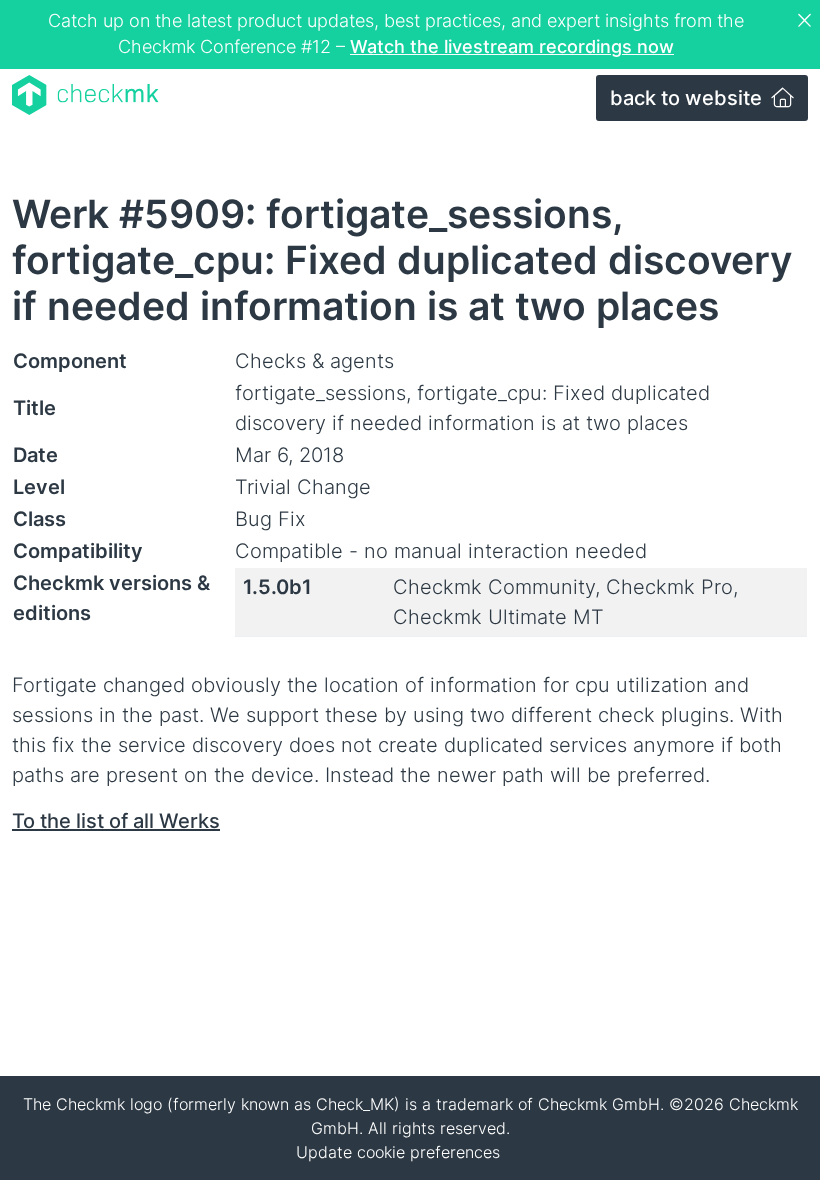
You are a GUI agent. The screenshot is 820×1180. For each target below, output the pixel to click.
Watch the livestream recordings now (512, 46)
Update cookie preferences (398, 1152)
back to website (688, 98)
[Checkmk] (85, 95)
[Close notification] (807, 21)
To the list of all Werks (116, 821)
